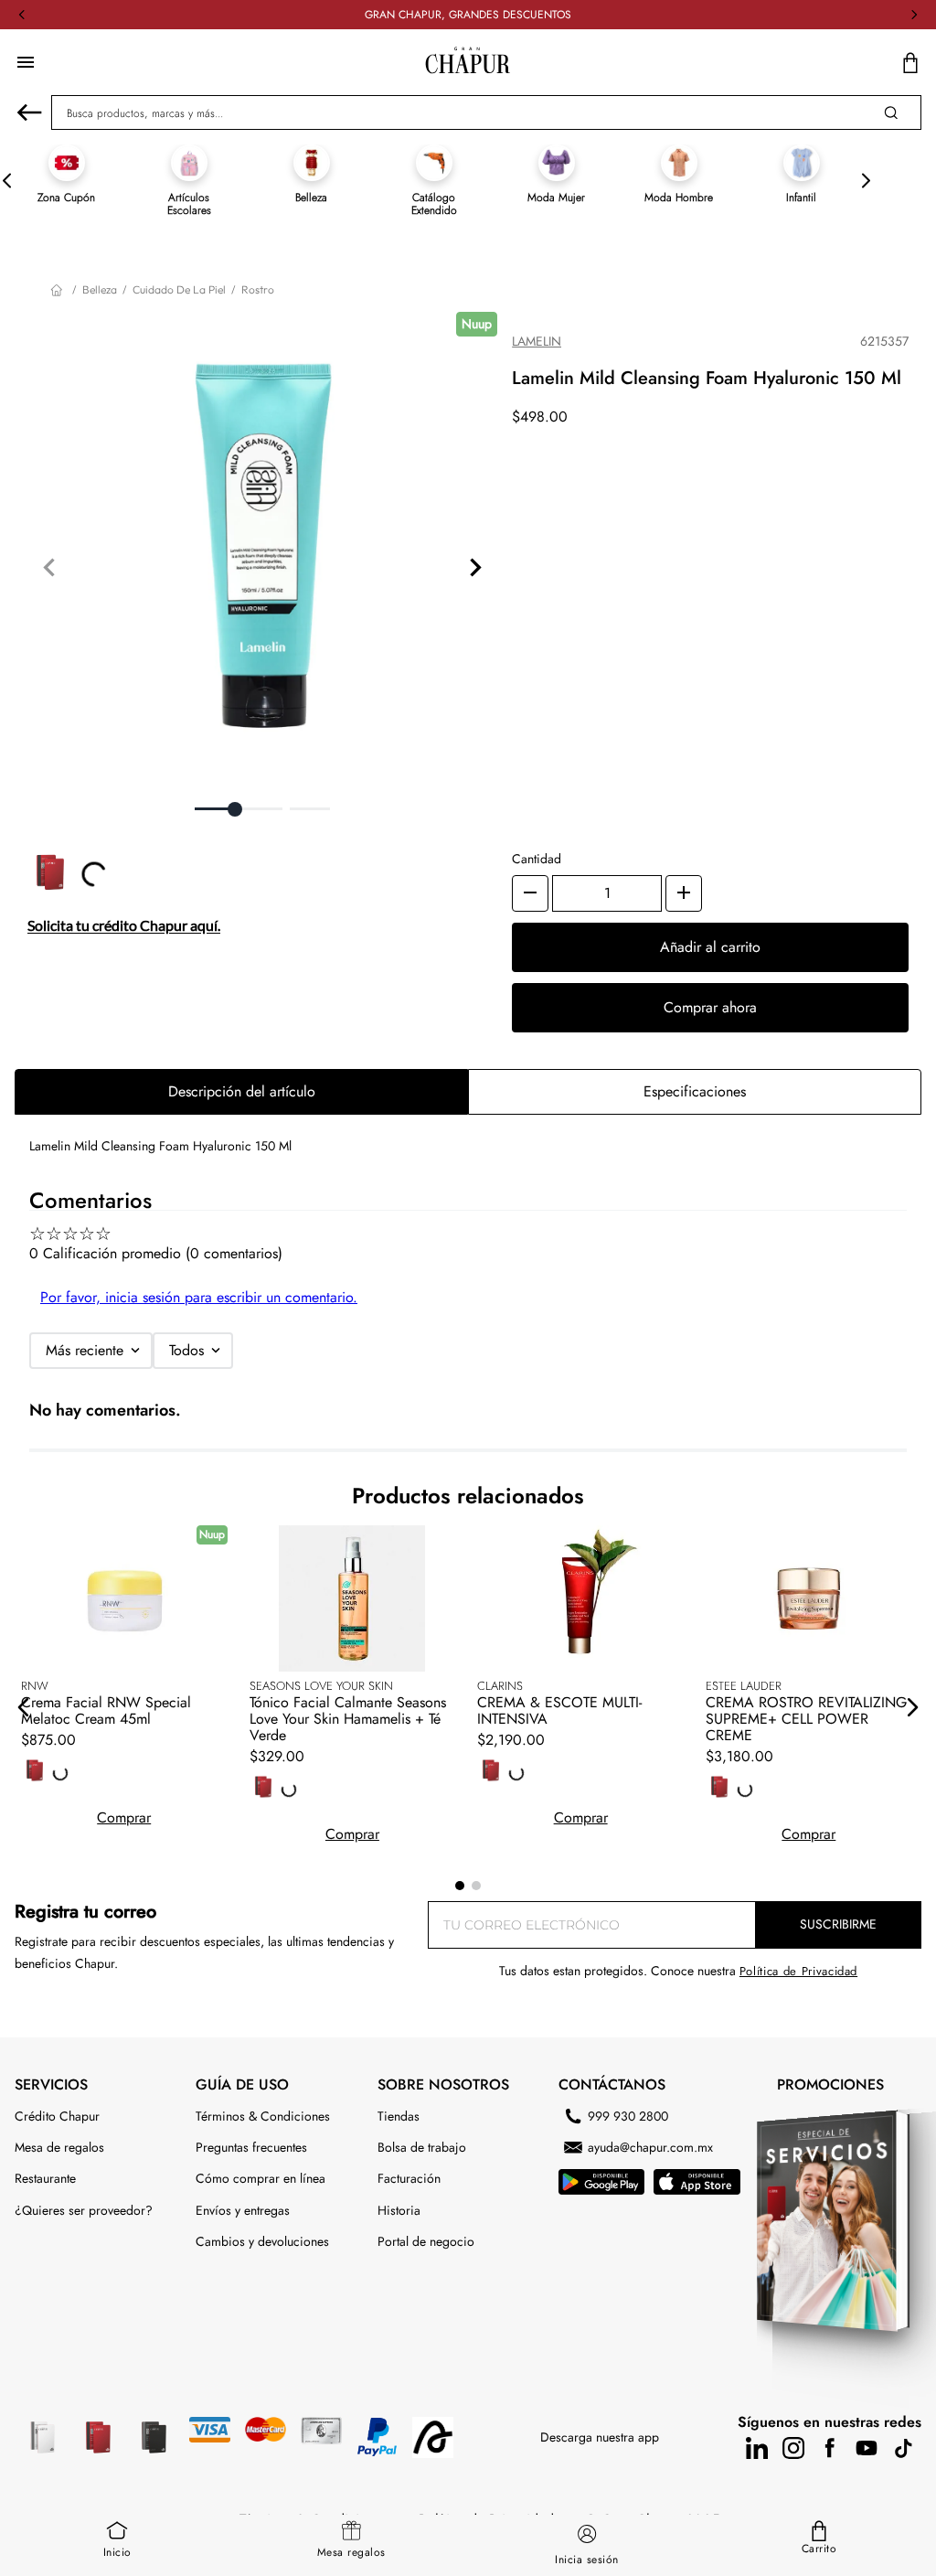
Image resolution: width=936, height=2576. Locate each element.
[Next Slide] (914, 15)
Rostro (258, 289)
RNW (35, 1686)
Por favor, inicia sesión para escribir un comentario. (199, 1297)
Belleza (100, 289)
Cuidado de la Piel (179, 289)
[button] (24, 1707)
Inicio (117, 2552)
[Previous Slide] (22, 15)
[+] (684, 893)
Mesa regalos (351, 2552)
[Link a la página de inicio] (58, 290)
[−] (530, 893)
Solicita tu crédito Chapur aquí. (124, 941)
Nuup (477, 324)
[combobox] (486, 112)
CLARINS (500, 1686)
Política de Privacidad (592, 2338)
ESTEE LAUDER (744, 1686)
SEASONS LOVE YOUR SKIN (321, 1686)
